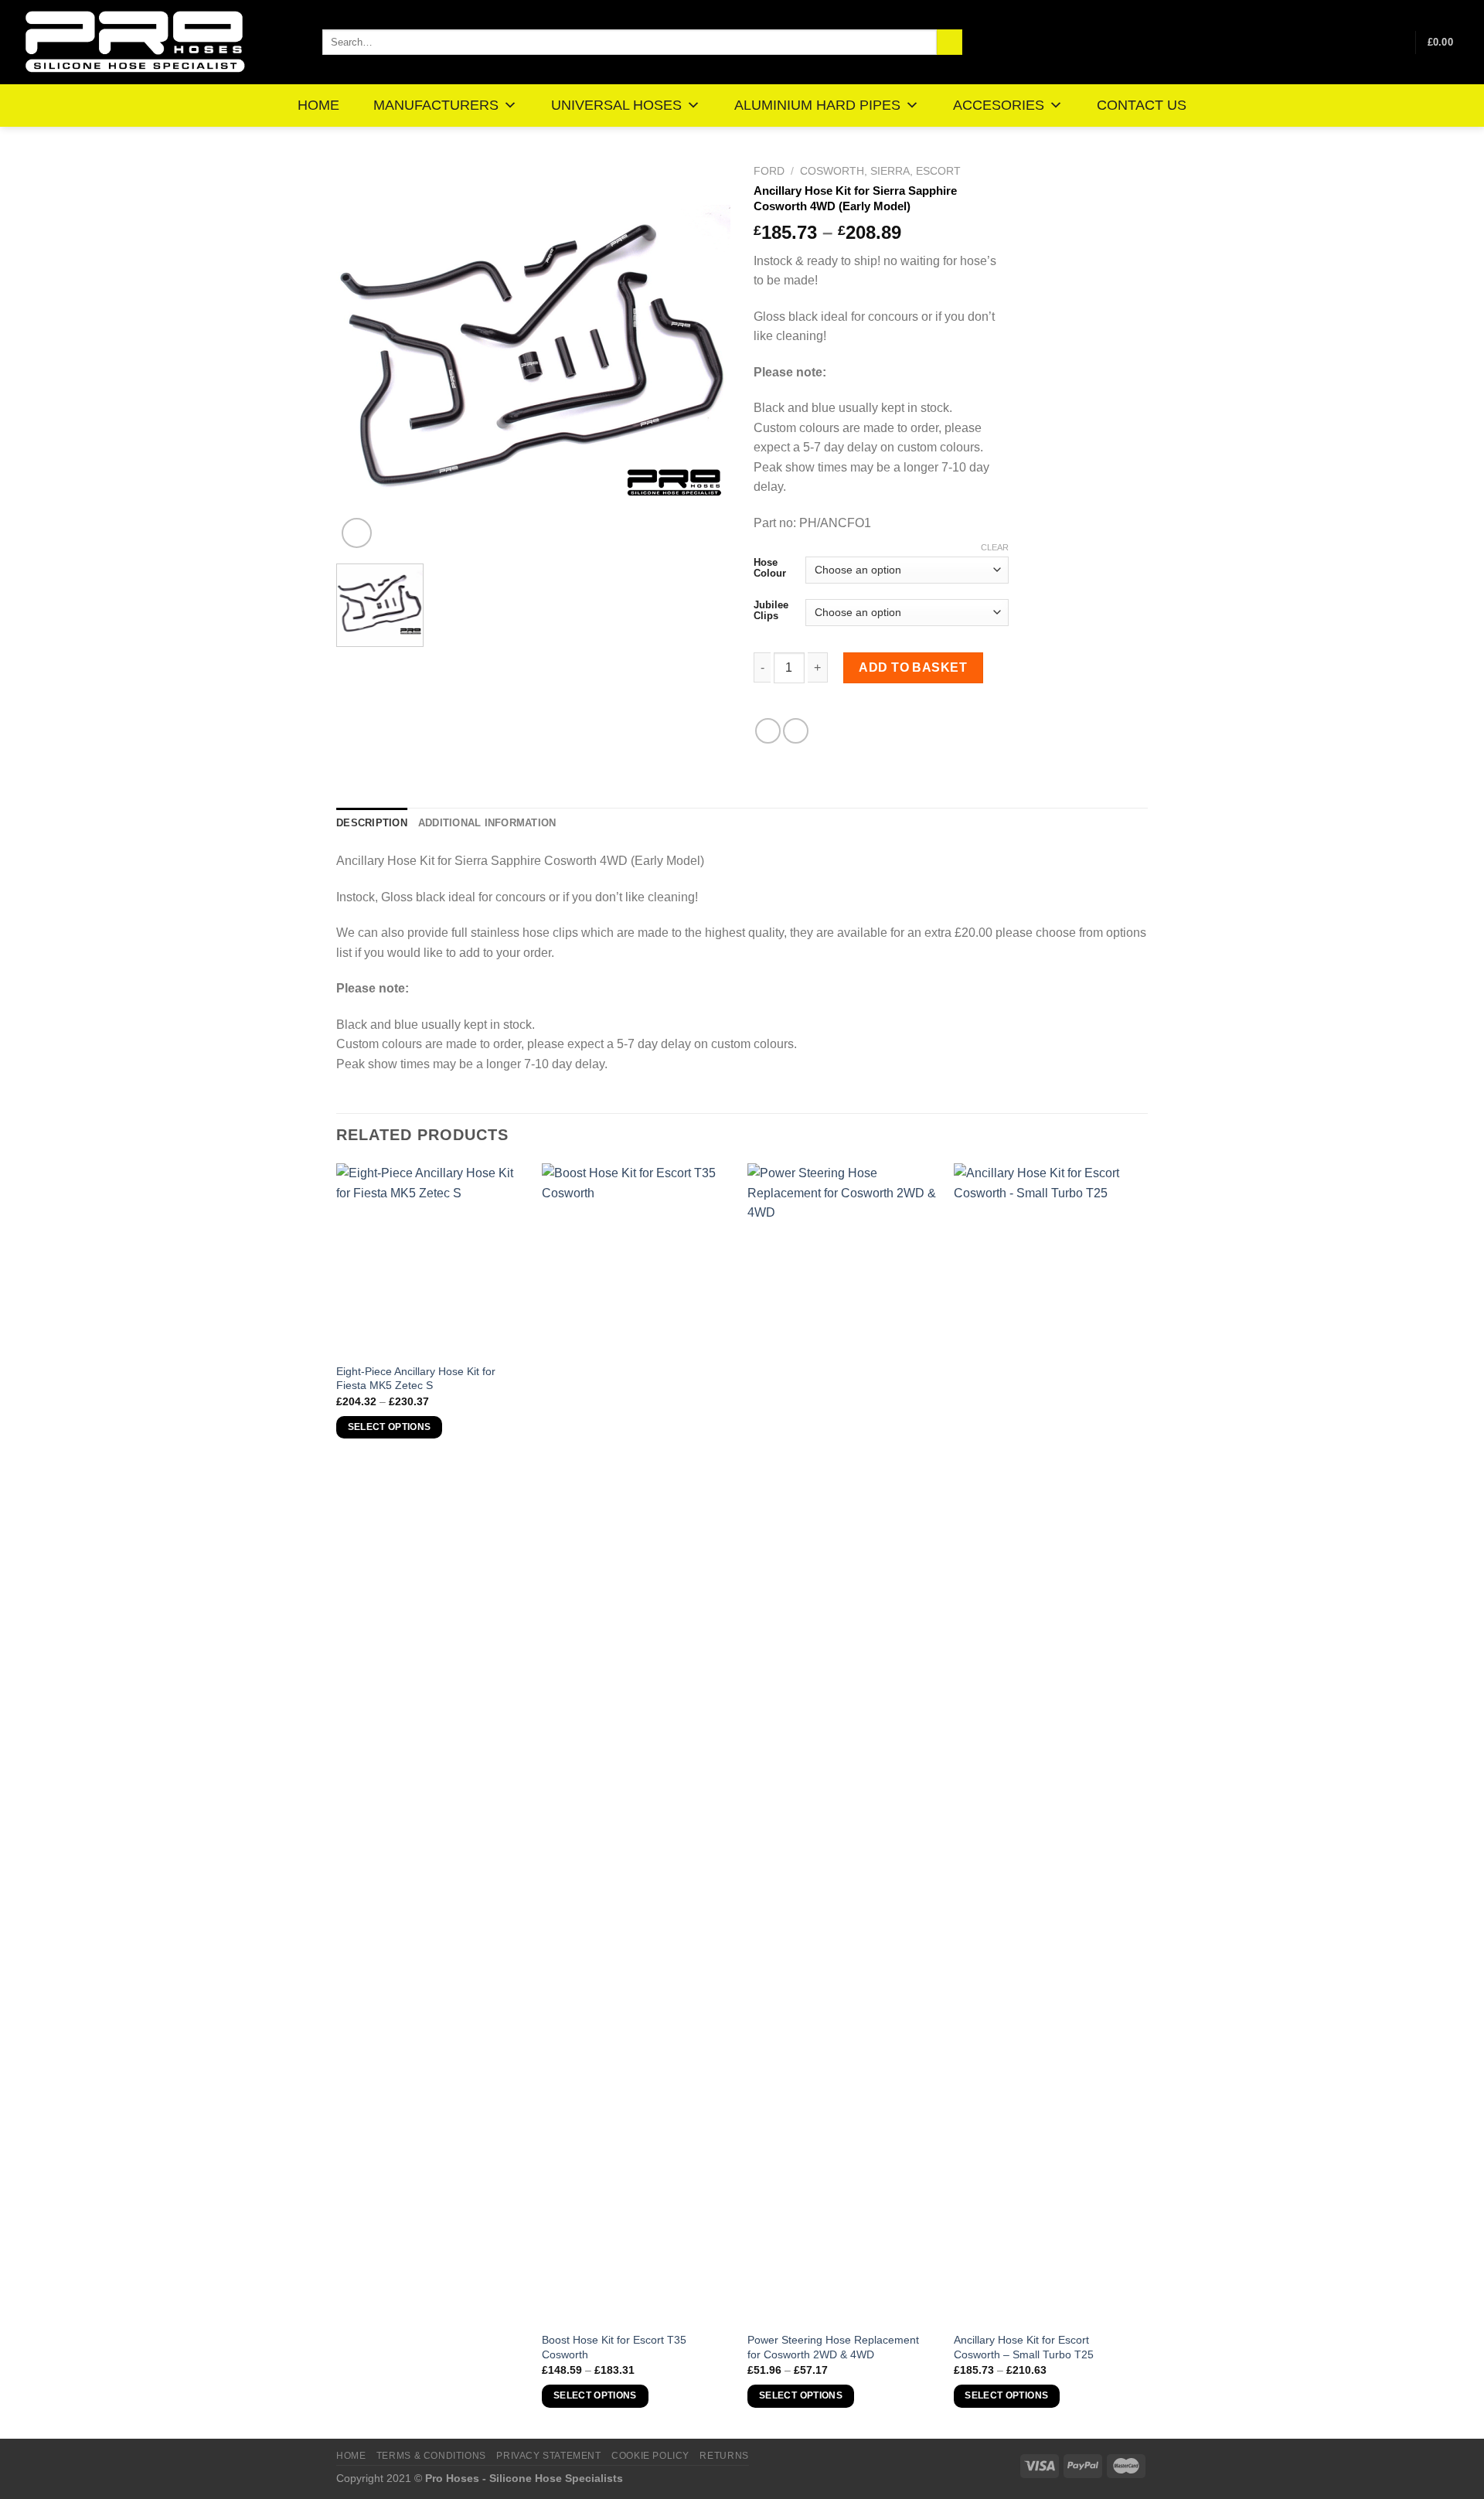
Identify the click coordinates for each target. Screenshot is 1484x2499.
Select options (390, 1427)
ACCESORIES (999, 105)
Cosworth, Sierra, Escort (880, 171)
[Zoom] (357, 533)
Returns (724, 2456)
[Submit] (950, 43)
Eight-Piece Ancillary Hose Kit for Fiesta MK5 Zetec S (416, 1379)
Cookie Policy (650, 2456)
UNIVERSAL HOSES (616, 105)
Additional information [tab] (487, 823)
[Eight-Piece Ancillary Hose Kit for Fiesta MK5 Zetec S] (432, 1259)
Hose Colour (770, 568)
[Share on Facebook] (768, 731)
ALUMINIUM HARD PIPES (817, 105)
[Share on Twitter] (796, 731)
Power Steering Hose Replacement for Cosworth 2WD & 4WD (833, 2347)
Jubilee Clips (771, 610)
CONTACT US (1142, 105)
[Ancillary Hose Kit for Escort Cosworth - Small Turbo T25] (1049, 1743)
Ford (769, 171)
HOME (318, 105)
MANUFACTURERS (436, 105)
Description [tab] (372, 823)
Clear (995, 547)
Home (351, 2456)
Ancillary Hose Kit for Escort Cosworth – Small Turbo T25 (1024, 2347)
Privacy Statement (548, 2456)
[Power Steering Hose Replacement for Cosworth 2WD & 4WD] (843, 1743)
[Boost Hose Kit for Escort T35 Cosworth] (637, 1743)
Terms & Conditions (431, 2456)
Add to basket (913, 667)
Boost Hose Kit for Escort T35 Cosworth (614, 2347)
